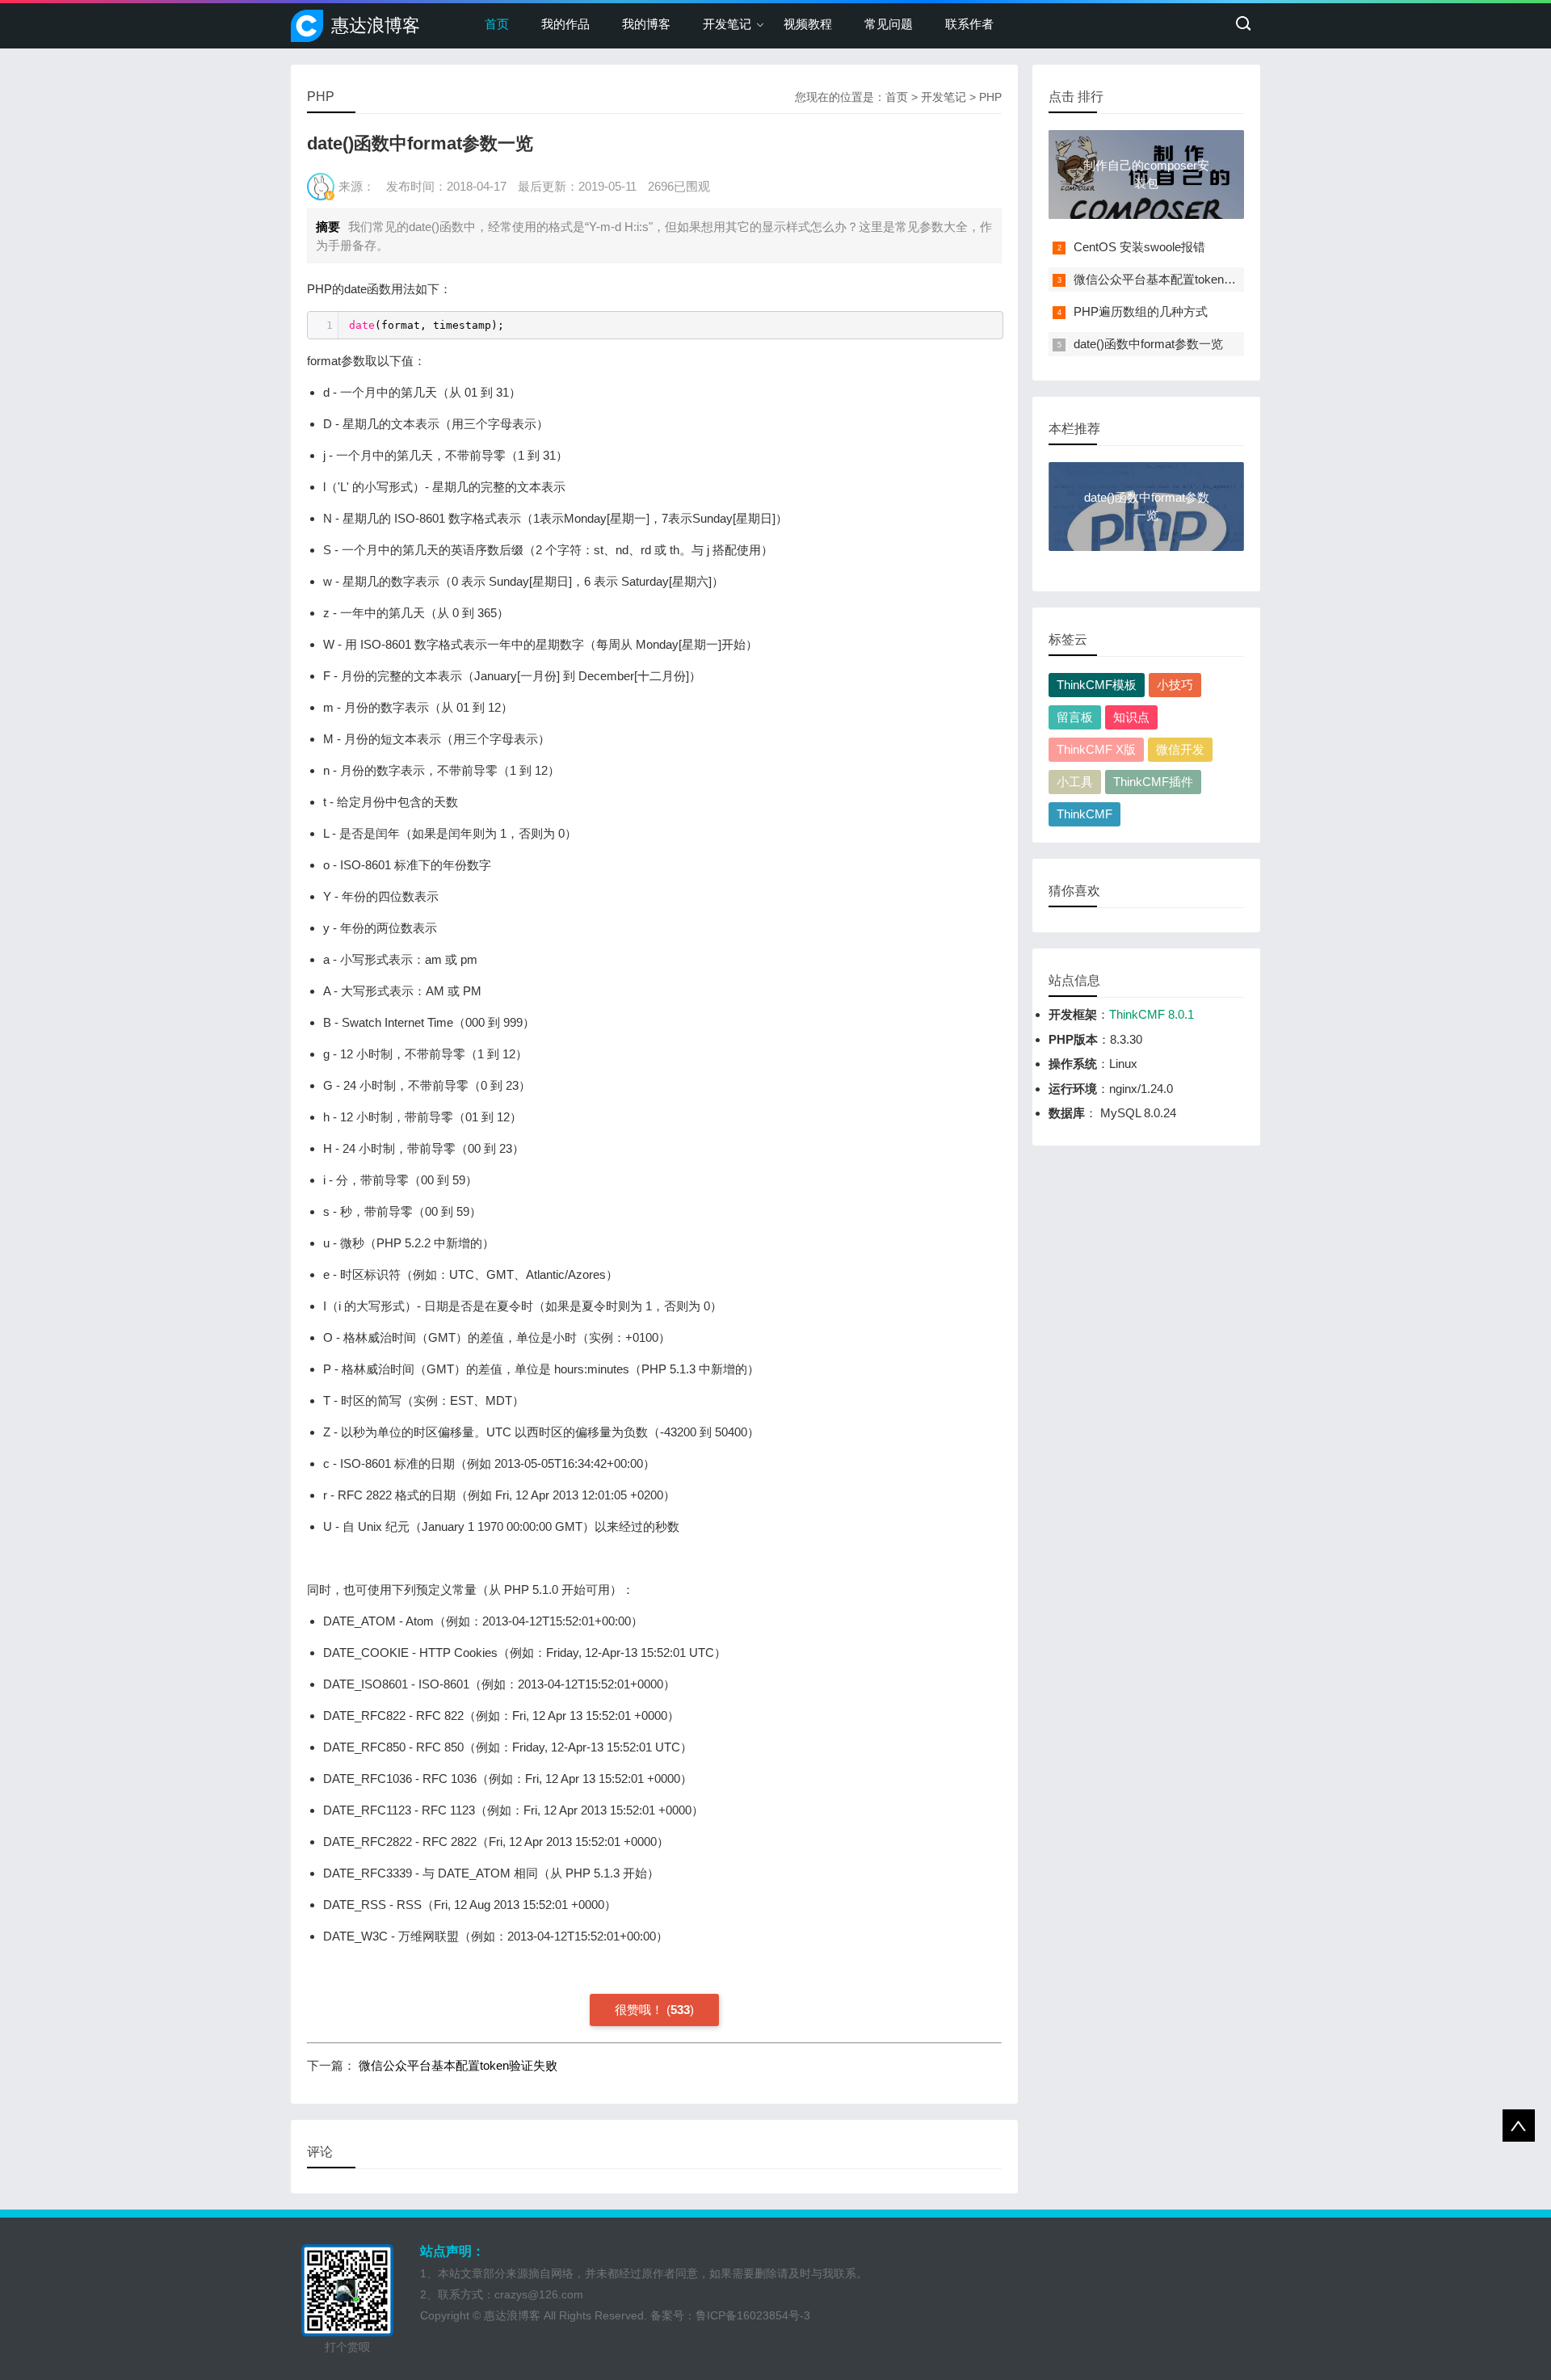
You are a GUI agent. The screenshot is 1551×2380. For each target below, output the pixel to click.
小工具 (1075, 782)
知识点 (1131, 717)
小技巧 (1175, 685)
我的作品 (565, 24)
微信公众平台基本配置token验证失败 (458, 2065)
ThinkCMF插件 (1153, 782)
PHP (990, 97)
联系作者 (969, 24)
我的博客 (646, 24)
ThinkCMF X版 (1096, 749)
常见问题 (889, 24)
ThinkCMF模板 (1097, 685)
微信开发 (1180, 749)
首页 (497, 24)
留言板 (1075, 717)
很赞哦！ (639, 2010)
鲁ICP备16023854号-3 (753, 2315)
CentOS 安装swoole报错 (1139, 247)
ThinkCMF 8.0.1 (1152, 1014)
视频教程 (808, 24)
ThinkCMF (1084, 814)
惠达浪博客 (376, 25)
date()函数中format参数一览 (1148, 344)
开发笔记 (727, 24)
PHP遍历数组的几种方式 (1141, 311)
